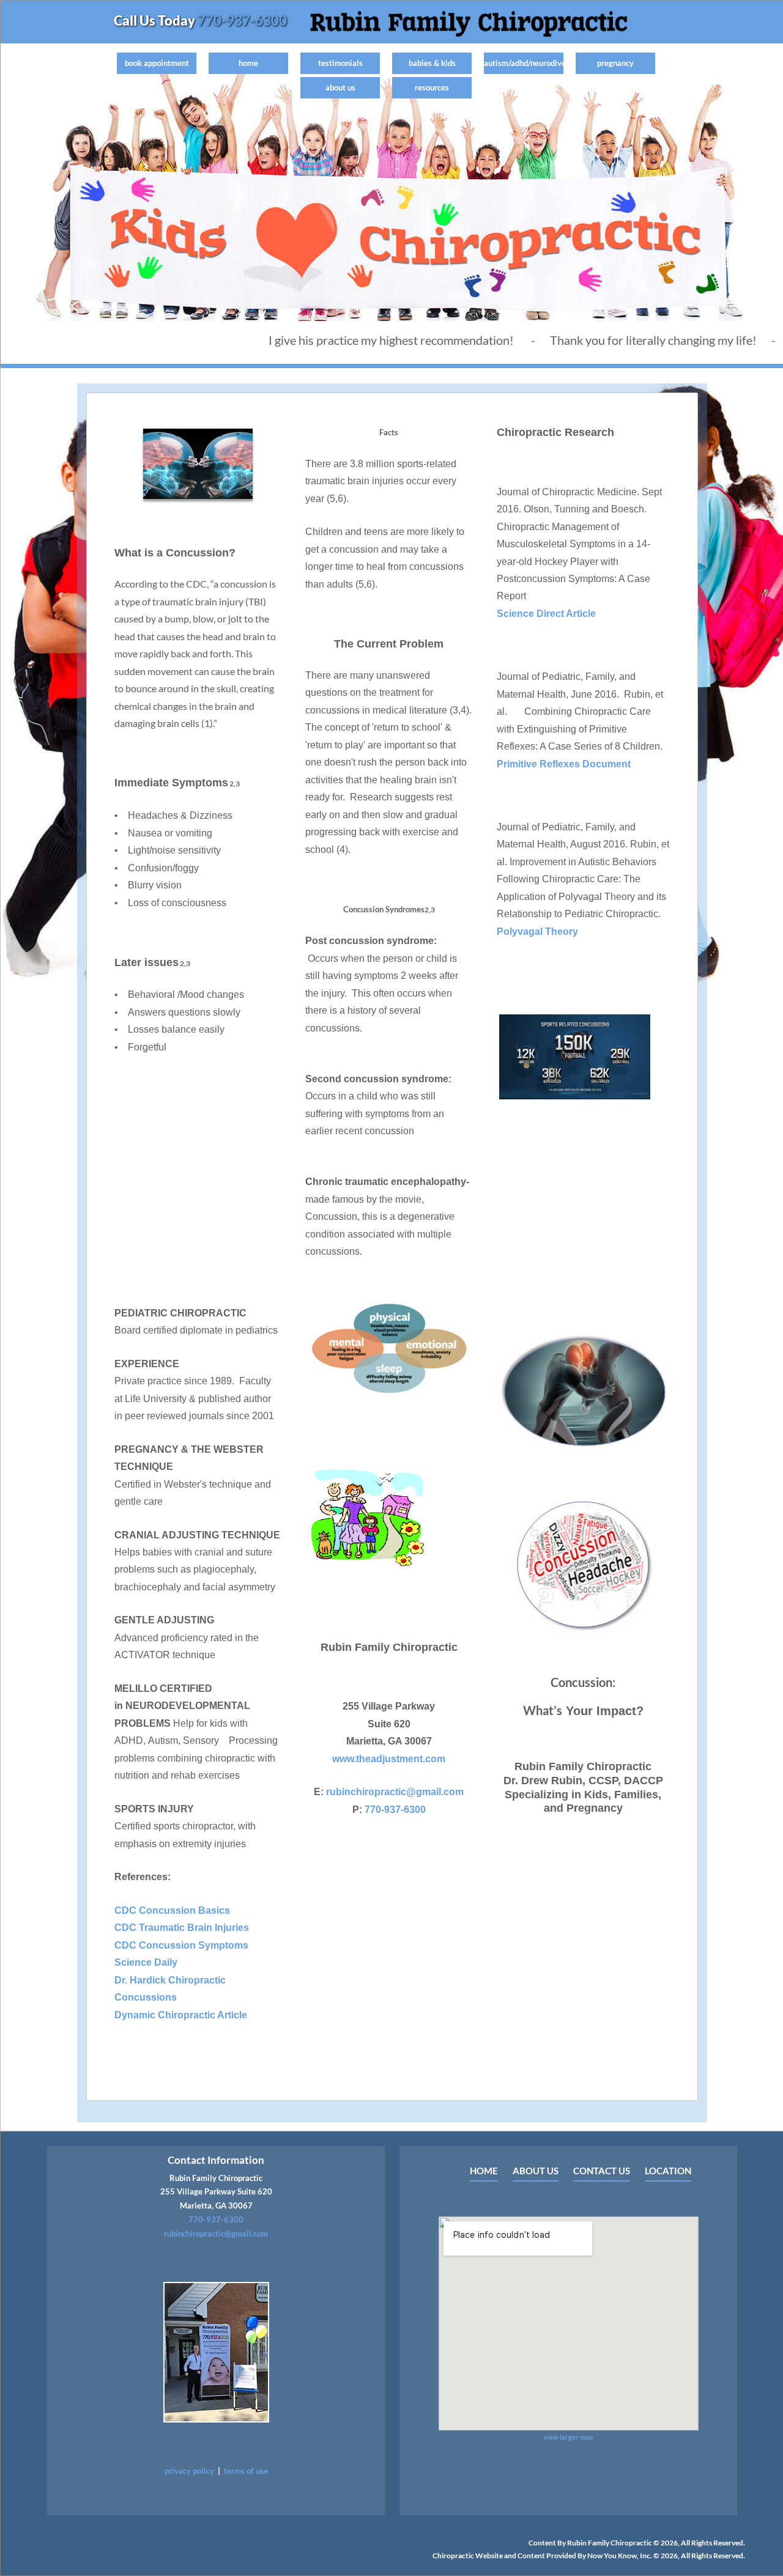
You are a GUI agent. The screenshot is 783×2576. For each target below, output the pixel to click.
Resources (432, 87)
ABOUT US (536, 2171)
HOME (484, 2171)
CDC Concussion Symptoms (181, 1945)
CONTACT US (602, 2171)
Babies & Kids (432, 63)
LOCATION (668, 2171)
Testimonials (340, 63)
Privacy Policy (189, 2471)
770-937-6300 (241, 20)
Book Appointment (157, 63)
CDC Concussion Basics (172, 1910)
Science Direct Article (546, 614)
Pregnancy (615, 63)
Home (248, 63)
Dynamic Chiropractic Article (181, 2015)
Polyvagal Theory (537, 932)
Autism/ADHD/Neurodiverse (524, 63)
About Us (340, 87)
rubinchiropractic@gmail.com (395, 1792)
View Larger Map (568, 2437)
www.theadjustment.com (389, 1759)
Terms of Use (246, 2471)
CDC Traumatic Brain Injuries (182, 1928)
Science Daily (146, 1962)
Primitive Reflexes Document (564, 764)
